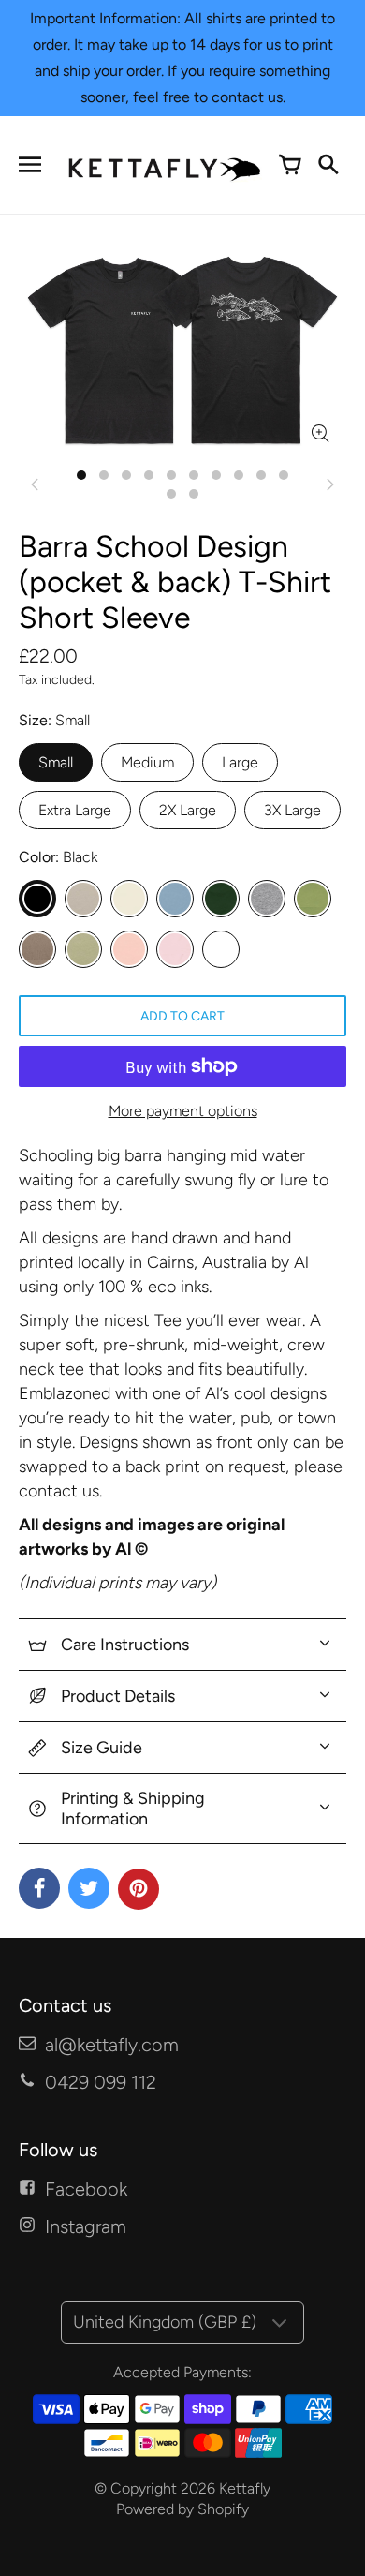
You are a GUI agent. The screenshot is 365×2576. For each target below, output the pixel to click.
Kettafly (245, 2488)
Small (56, 762)
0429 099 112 (101, 2082)
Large (240, 762)
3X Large (292, 810)
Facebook (86, 2189)
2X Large (188, 810)
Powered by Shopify (182, 2509)
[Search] (328, 165)
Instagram (86, 2226)
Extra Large (75, 810)
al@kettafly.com (112, 2045)
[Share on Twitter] (89, 1888)
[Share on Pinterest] (139, 1889)
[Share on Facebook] (39, 1888)
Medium (147, 762)
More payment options (183, 1111)
